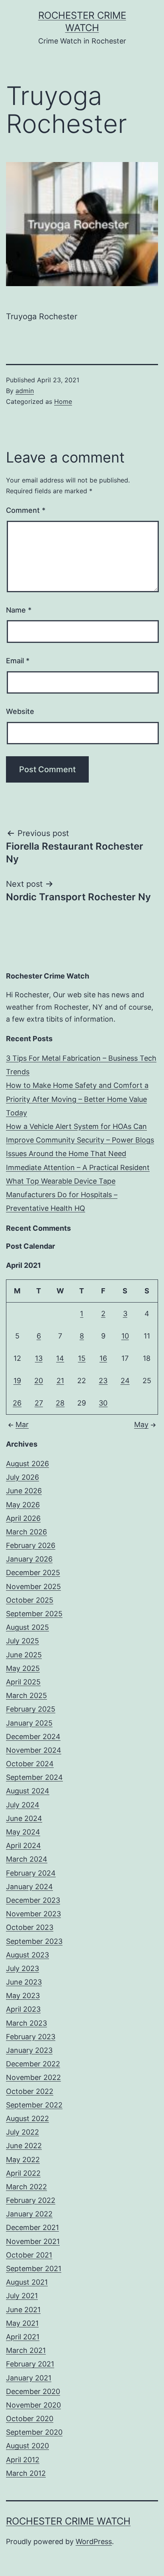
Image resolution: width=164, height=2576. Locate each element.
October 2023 (30, 1927)
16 (103, 1358)
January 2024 (29, 1887)
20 (39, 1381)
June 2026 (24, 1491)
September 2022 (34, 2105)
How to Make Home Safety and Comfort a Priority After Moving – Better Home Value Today (77, 1099)
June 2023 (24, 1982)
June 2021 (23, 2310)
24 (125, 1381)
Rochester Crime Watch (68, 2521)
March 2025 (26, 1695)
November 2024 (34, 1750)
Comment (26, 510)
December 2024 (33, 1737)
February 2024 (31, 1873)
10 (125, 1336)
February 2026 (31, 1545)
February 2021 (30, 2364)
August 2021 (27, 2282)
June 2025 (24, 1655)
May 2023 (23, 1996)
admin (25, 391)
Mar (22, 1424)
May (141, 1424)
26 (17, 1403)
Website (20, 711)
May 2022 (23, 2160)
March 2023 (26, 2023)
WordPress (94, 2541)
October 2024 (30, 1764)
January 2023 (29, 2050)
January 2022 (29, 2214)
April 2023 (23, 2009)
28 (60, 1403)
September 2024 (34, 1777)
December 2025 (33, 1573)
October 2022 (30, 2091)
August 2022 (27, 2118)
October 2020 (30, 2419)
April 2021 (23, 2337)
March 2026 (26, 1532)
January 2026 (29, 1559)
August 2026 (27, 1464)
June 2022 (24, 2146)
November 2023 (33, 1914)
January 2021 (29, 2378)
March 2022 (26, 2187)
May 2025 (23, 1668)
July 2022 (22, 2132)
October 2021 (29, 2255)
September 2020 (34, 2432)
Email (18, 661)
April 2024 (23, 1846)
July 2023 (22, 1968)
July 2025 (22, 1641)
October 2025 (30, 1600)
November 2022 (33, 2077)
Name (19, 610)
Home (63, 401)
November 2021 (33, 2241)
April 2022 (23, 2173)
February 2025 (31, 1709)
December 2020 (33, 2391)
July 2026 (22, 1477)
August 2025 (27, 1627)
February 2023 (31, 2037)
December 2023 (33, 1900)
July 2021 (22, 2296)
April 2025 (23, 1682)
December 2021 (32, 2227)
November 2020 (33, 2405)
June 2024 (24, 1818)
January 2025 (29, 1723)
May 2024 (23, 1832)
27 (39, 1403)
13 (39, 1358)
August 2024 (28, 1791)
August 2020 (27, 2446)
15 (82, 1358)
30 (103, 1403)
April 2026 (23, 1518)
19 (17, 1381)
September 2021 (34, 2269)
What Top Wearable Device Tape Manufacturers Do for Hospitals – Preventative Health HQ (62, 1195)
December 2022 (33, 2064)
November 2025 (33, 1587)
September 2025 (34, 1614)
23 (103, 1381)
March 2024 (27, 1859)
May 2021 (22, 2323)
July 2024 (23, 1805)
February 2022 (31, 2200)
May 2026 (23, 1505)
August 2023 (27, 1955)
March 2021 (26, 2350)
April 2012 (23, 2460)
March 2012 (26, 2473)
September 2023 (34, 1941)
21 (60, 1381)
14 (60, 1358)
